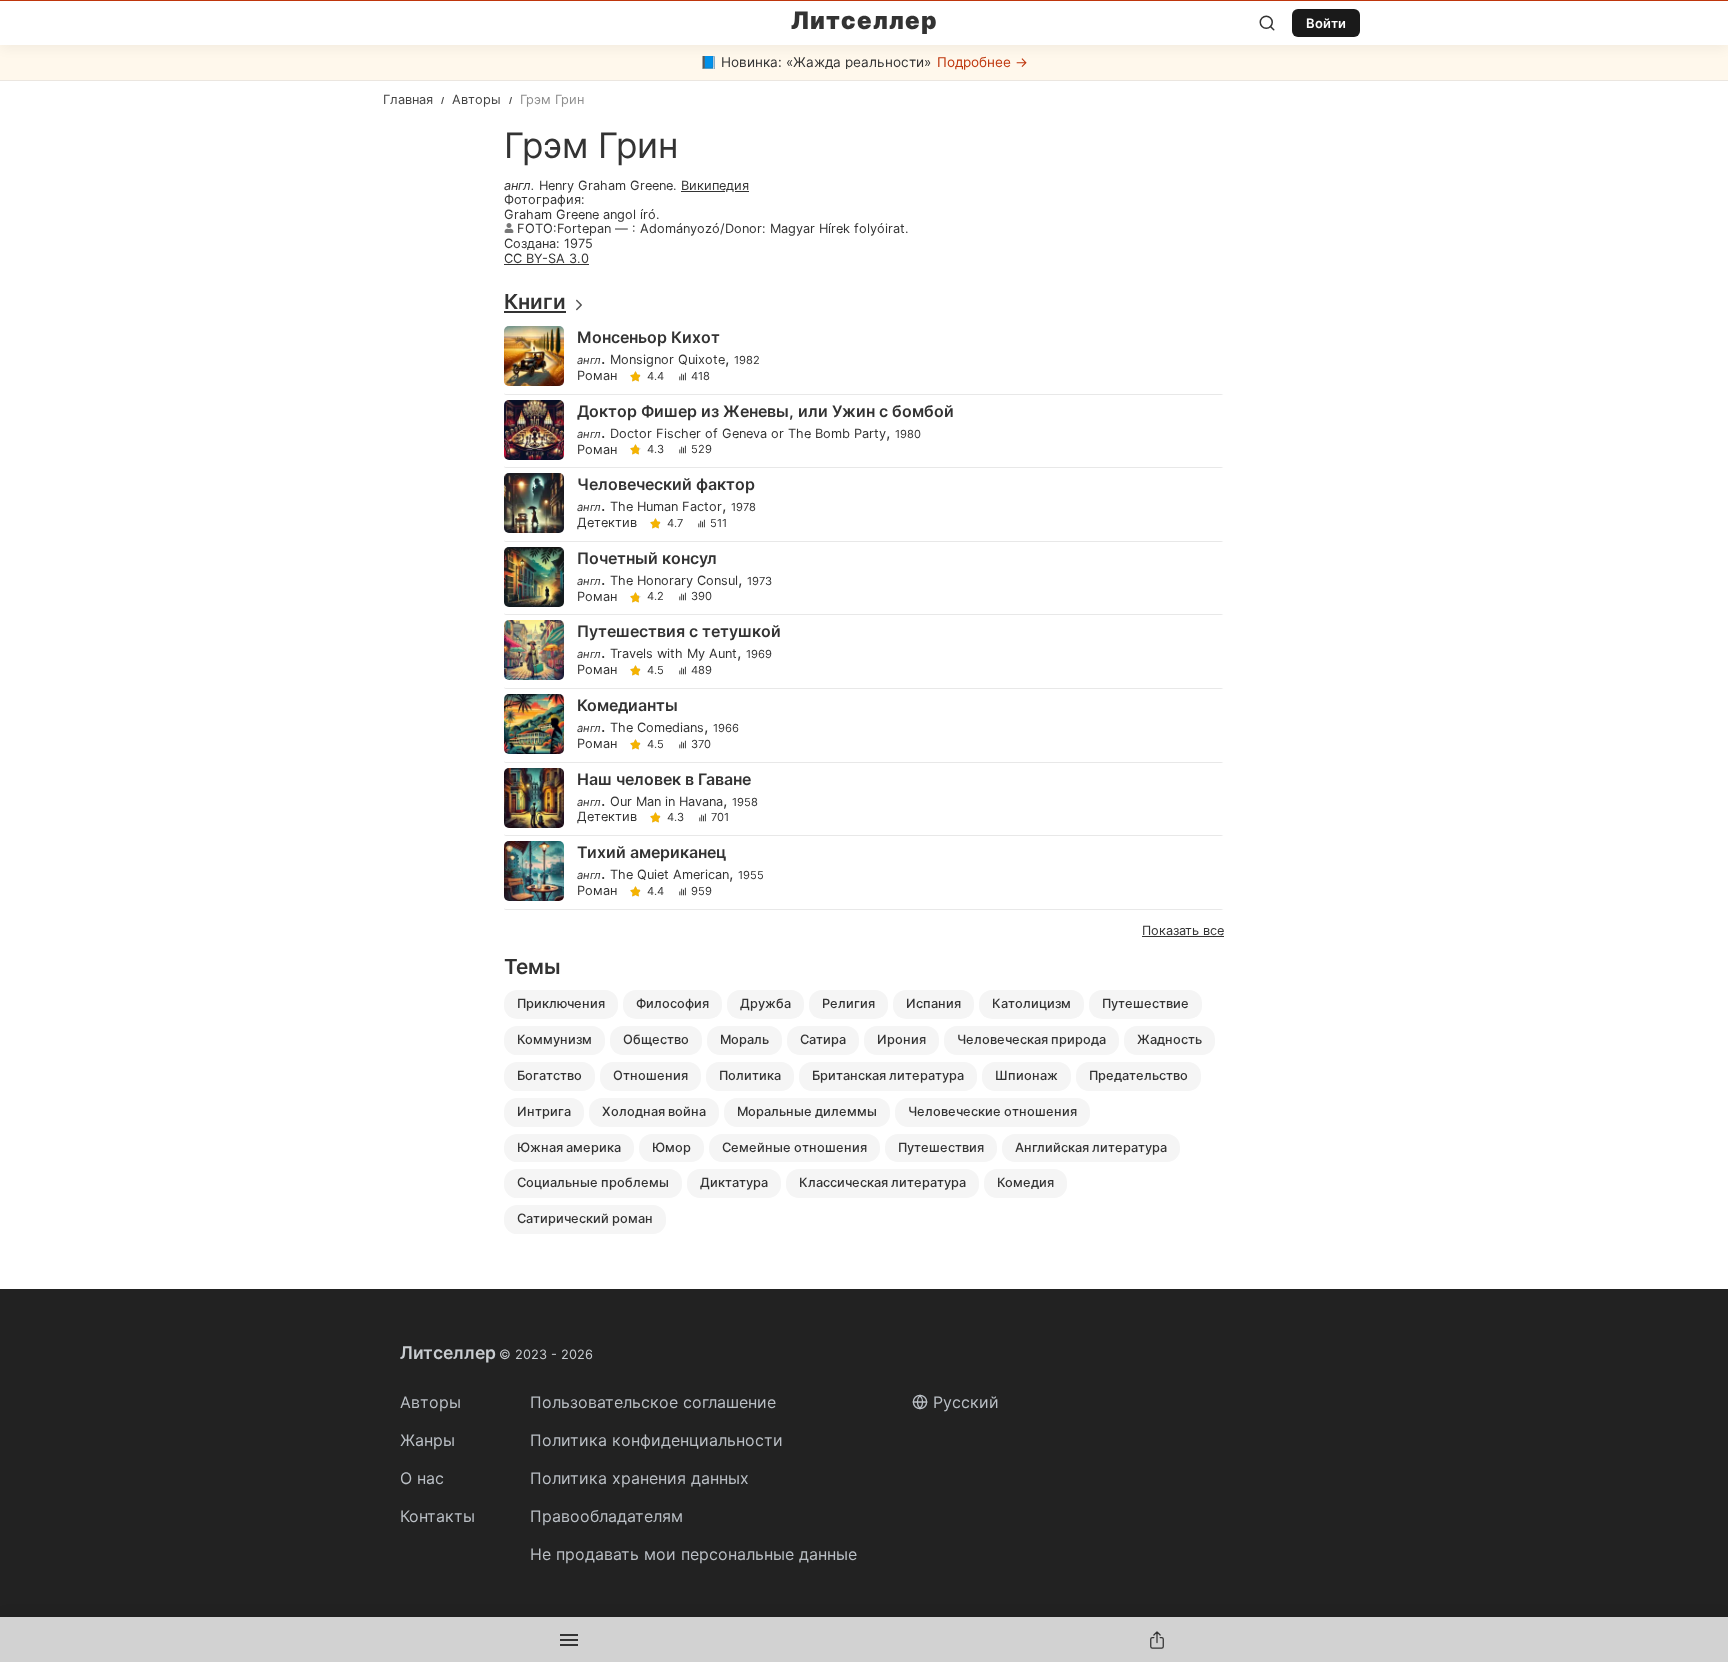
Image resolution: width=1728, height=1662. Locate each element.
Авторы (430, 1402)
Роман (597, 376)
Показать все (1183, 930)
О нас (422, 1478)
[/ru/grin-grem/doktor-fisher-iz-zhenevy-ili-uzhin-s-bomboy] (862, 431)
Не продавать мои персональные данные (693, 1554)
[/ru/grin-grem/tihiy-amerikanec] (862, 872)
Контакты (437, 1516)
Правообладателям (606, 1516)
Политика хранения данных (639, 1478)
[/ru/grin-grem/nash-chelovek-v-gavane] (862, 799)
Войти (1326, 23)
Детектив (607, 523)
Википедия (715, 185)
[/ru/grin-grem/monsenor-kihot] (862, 357)
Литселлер (864, 21)
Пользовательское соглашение (653, 1402)
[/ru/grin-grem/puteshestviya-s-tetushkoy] (862, 651)
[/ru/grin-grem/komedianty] (862, 725)
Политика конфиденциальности (656, 1440)
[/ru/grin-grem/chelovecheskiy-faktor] (862, 504)
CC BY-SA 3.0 (546, 258)
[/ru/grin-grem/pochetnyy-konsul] (862, 578)
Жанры (427, 1440)
